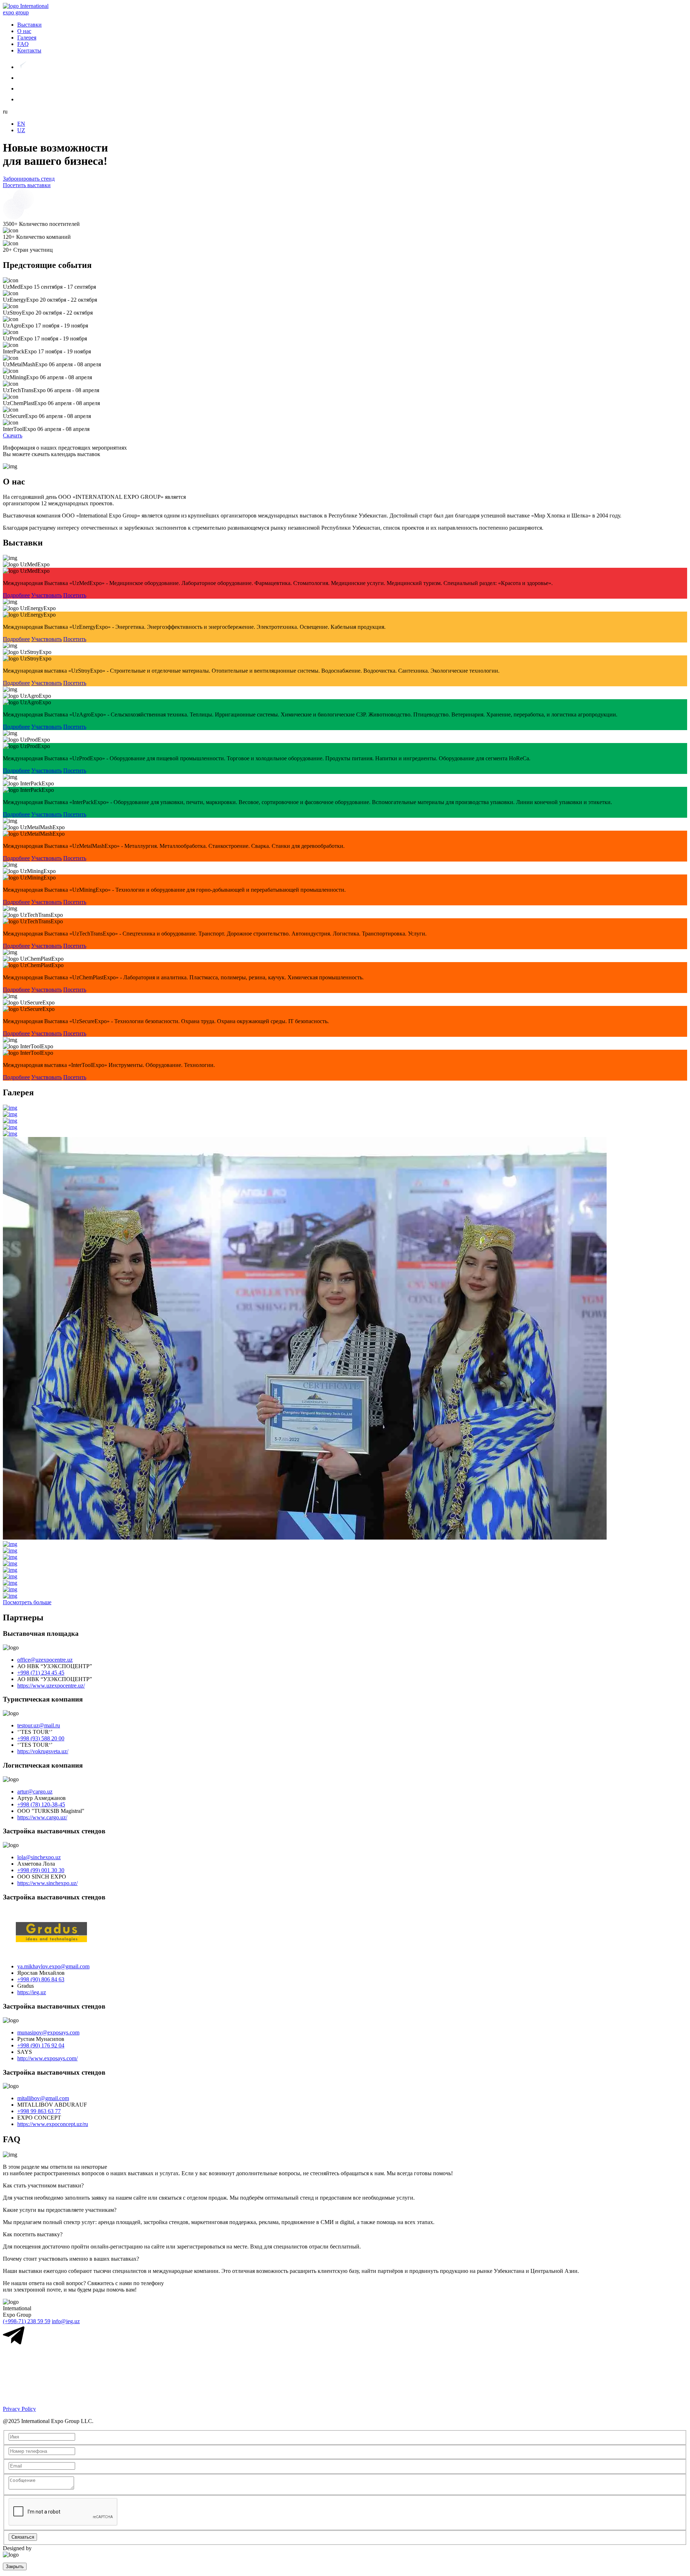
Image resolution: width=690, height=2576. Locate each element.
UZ (21, 130)
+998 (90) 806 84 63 (41, 1979)
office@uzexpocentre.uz (45, 1660)
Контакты (29, 50)
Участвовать (47, 595)
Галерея (27, 38)
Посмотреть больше (27, 1602)
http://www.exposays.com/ (47, 2058)
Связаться (23, 2537)
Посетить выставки (27, 185)
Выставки (29, 25)
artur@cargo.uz (35, 1791)
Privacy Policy (19, 2409)
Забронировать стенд (29, 179)
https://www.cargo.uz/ (42, 1817)
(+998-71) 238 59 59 (27, 2321)
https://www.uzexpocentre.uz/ (51, 1686)
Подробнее (16, 595)
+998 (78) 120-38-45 (41, 1804)
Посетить (75, 595)
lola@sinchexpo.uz (39, 1857)
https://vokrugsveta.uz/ (43, 1751)
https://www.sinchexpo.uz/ (47, 1883)
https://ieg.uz (32, 1992)
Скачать (13, 435)
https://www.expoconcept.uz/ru (53, 2124)
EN (21, 124)
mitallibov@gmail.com (43, 2098)
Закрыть (15, 2566)
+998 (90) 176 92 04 (41, 2045)
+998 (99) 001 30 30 (41, 1870)
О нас (24, 31)
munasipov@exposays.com (48, 2032)
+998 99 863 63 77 (39, 2111)
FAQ (23, 44)
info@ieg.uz (66, 2321)
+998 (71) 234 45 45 (41, 1673)
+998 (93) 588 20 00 (41, 1738)
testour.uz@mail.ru (39, 1725)
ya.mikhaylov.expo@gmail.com (53, 1966)
